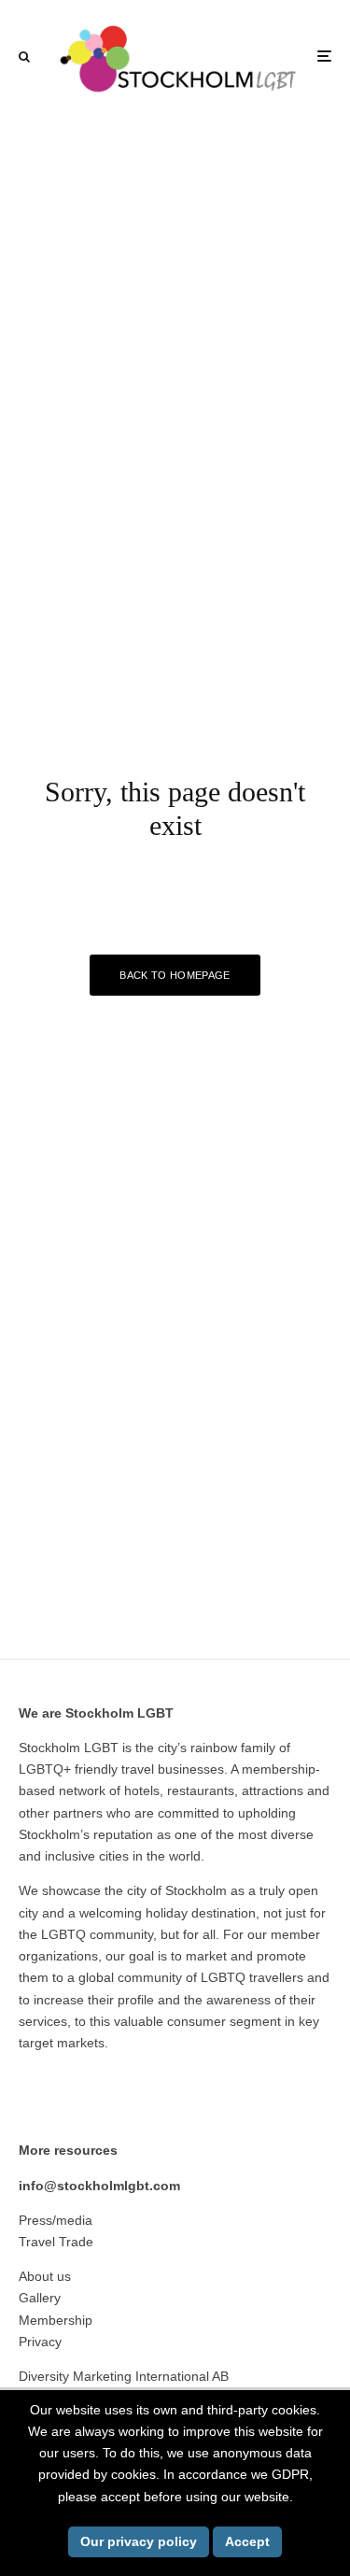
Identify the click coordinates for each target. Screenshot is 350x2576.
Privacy (40, 2342)
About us (45, 2276)
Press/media (56, 2220)
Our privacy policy (139, 2541)
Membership (56, 2320)
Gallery (40, 2298)
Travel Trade (56, 2242)
